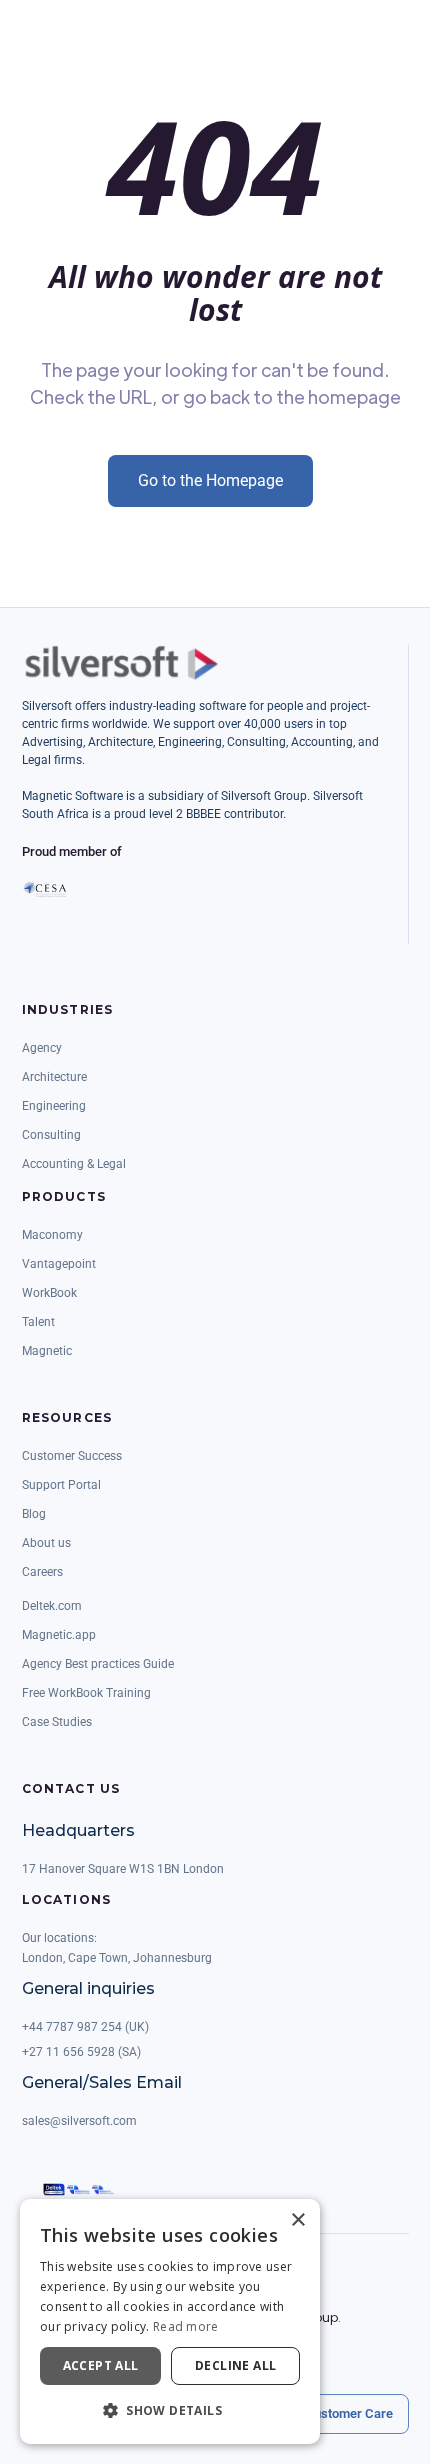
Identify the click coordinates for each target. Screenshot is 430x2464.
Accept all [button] (101, 2365)
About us (46, 1543)
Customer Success (72, 1456)
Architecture (54, 1077)
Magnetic (47, 1351)
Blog (34, 1514)
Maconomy (52, 1235)
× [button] (297, 2220)
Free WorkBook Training (86, 1693)
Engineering (54, 1106)
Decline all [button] (235, 2365)
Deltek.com (52, 1606)
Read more (186, 2326)
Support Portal (61, 1485)
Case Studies (57, 1722)
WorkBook (49, 1293)
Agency (42, 1048)
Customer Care (349, 2413)
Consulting (51, 1135)
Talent (38, 1322)
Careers (42, 1572)
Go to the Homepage (210, 480)
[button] (170, 2411)
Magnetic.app (59, 1635)
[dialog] (170, 2321)
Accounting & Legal (74, 1164)
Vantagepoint (59, 1264)
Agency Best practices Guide (98, 1664)
